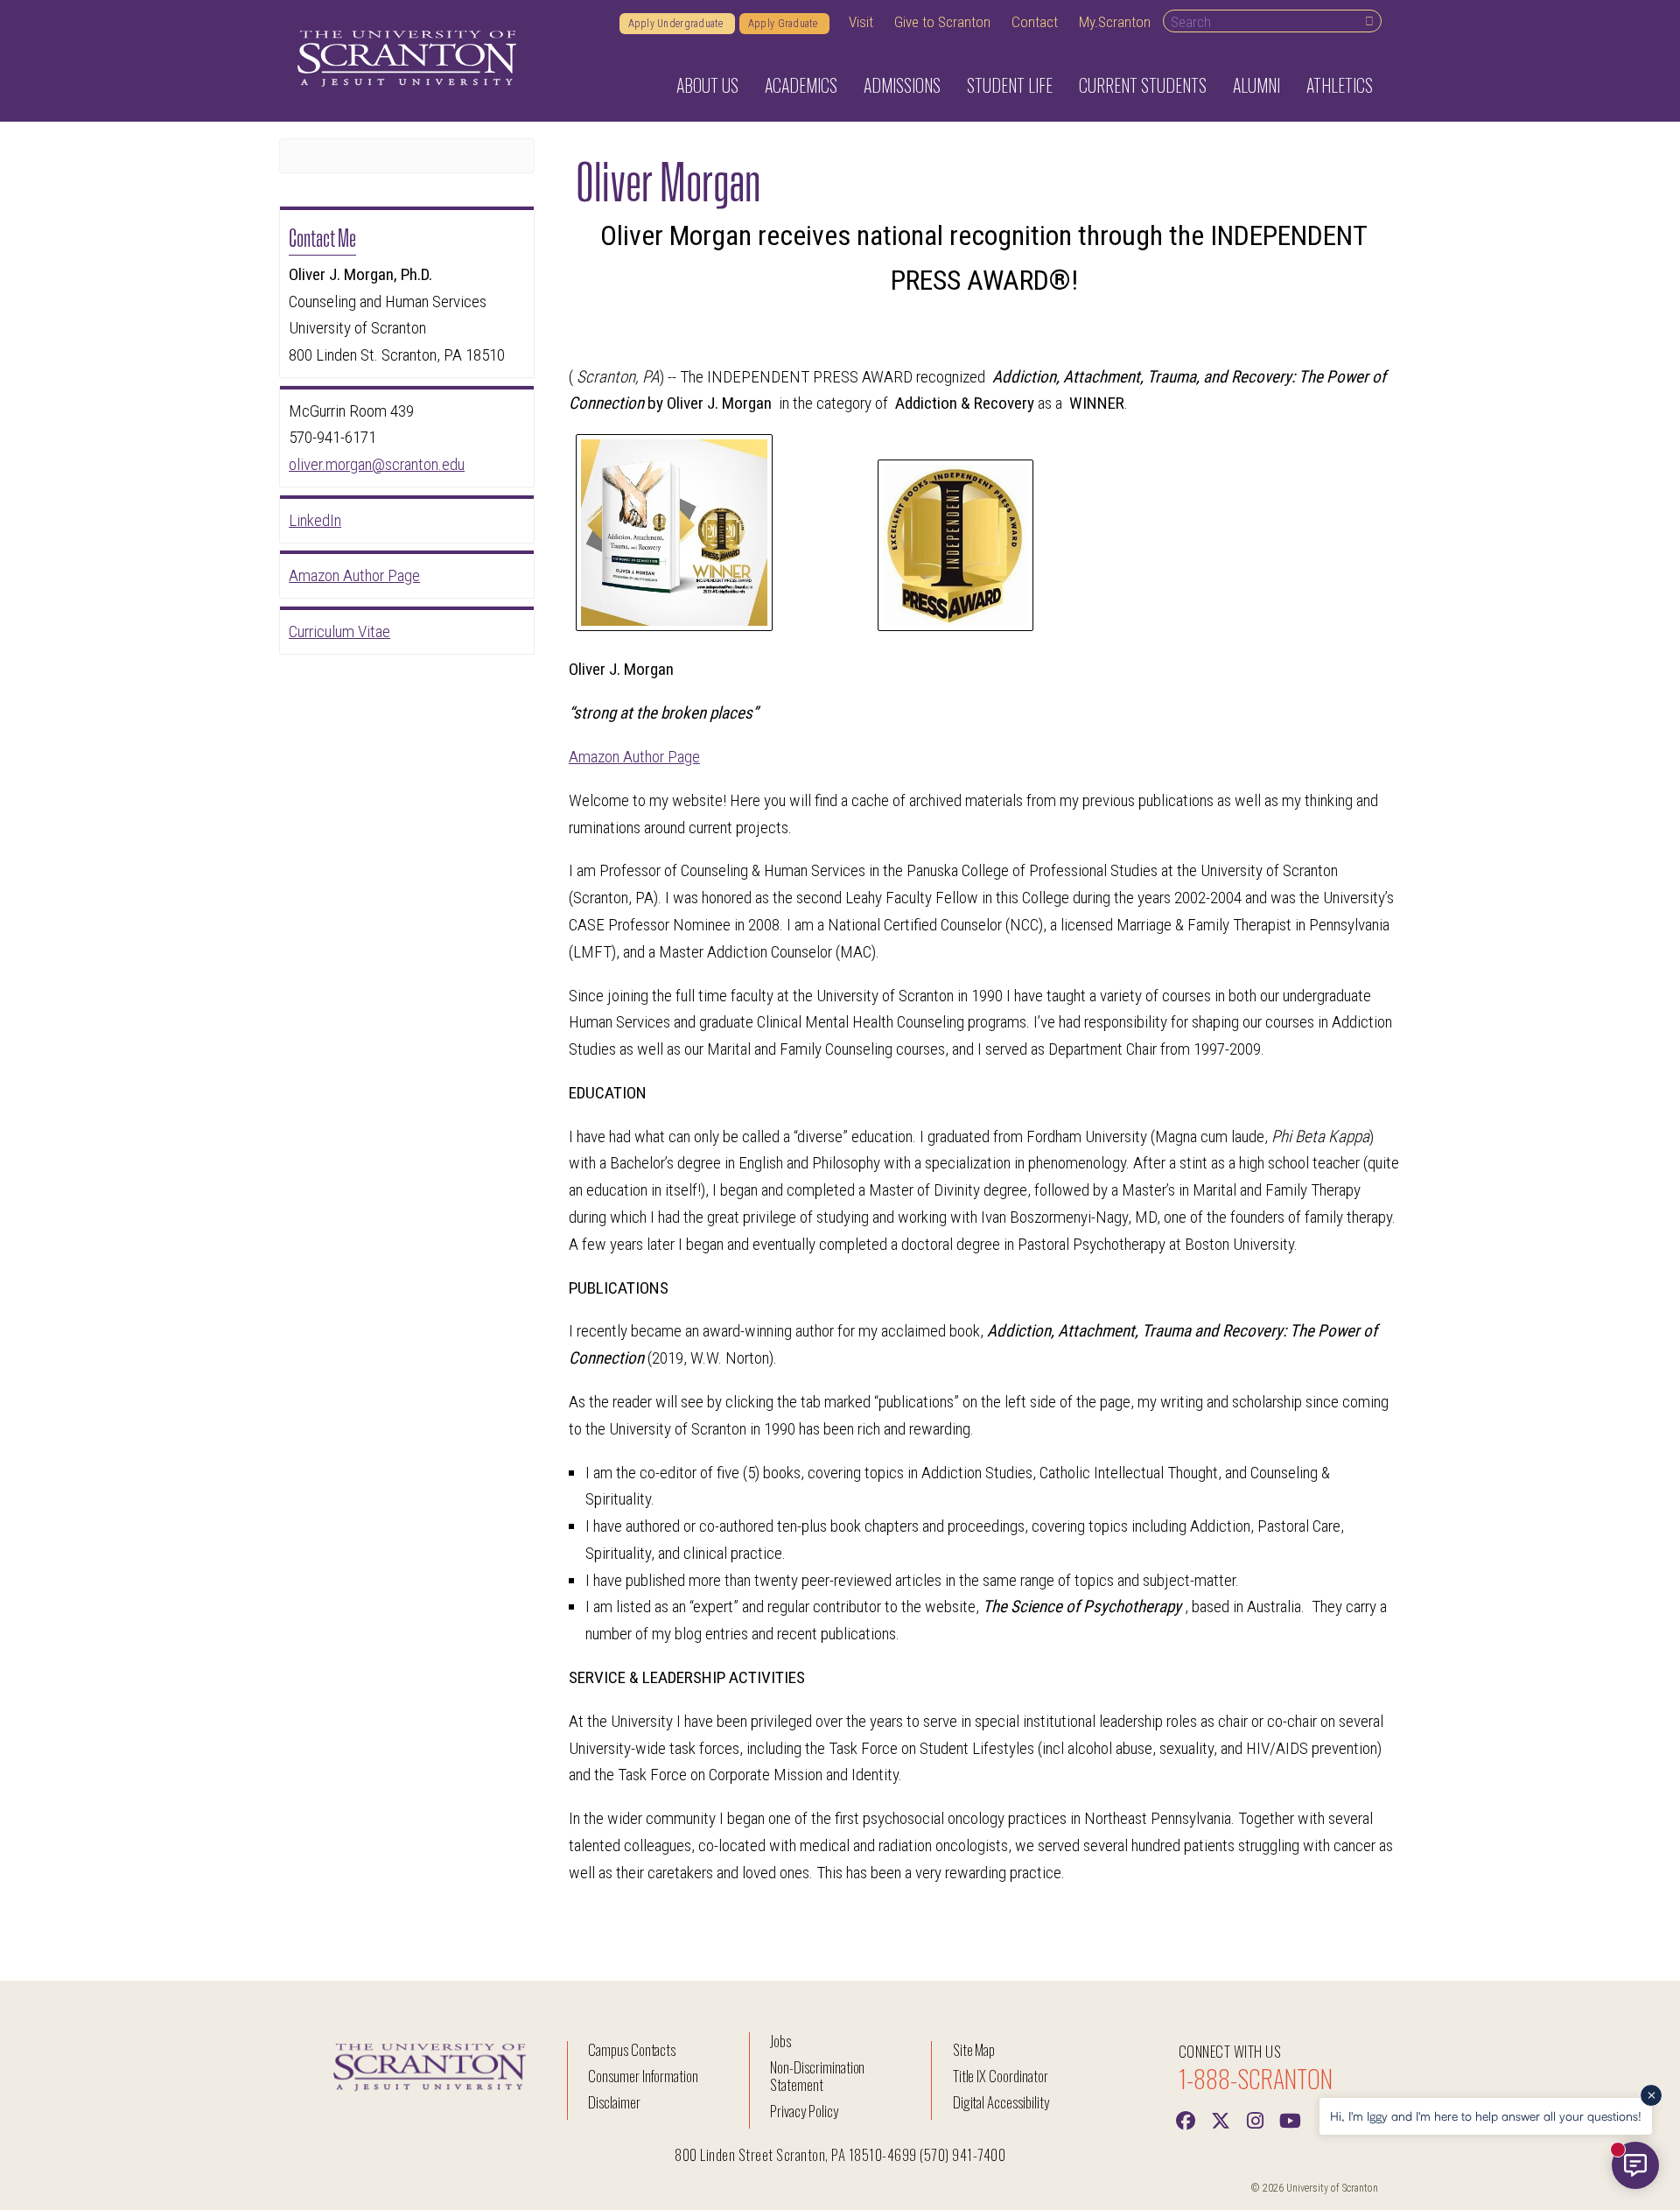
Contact (1035, 22)
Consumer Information (643, 2076)
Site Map (974, 2049)
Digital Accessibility (1001, 2102)
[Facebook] (1186, 2119)
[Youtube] (1291, 2119)
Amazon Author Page (634, 757)
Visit (861, 22)
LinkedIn (315, 520)
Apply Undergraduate (677, 24)
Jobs (780, 2041)
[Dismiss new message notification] (1651, 2095)
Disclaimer (614, 2102)
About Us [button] (707, 85)
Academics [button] (801, 85)
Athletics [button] (1340, 85)
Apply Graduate (784, 24)
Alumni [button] (1256, 85)
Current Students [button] (1143, 85)
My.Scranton (1115, 22)
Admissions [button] (902, 85)
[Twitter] (1221, 2119)
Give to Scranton (942, 22)
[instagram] (1256, 2119)
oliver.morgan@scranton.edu (377, 464)
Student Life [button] (1010, 85)
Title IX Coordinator (1001, 2076)
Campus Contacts (632, 2049)
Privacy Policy (804, 2111)
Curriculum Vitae (339, 631)
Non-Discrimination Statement (817, 2076)
